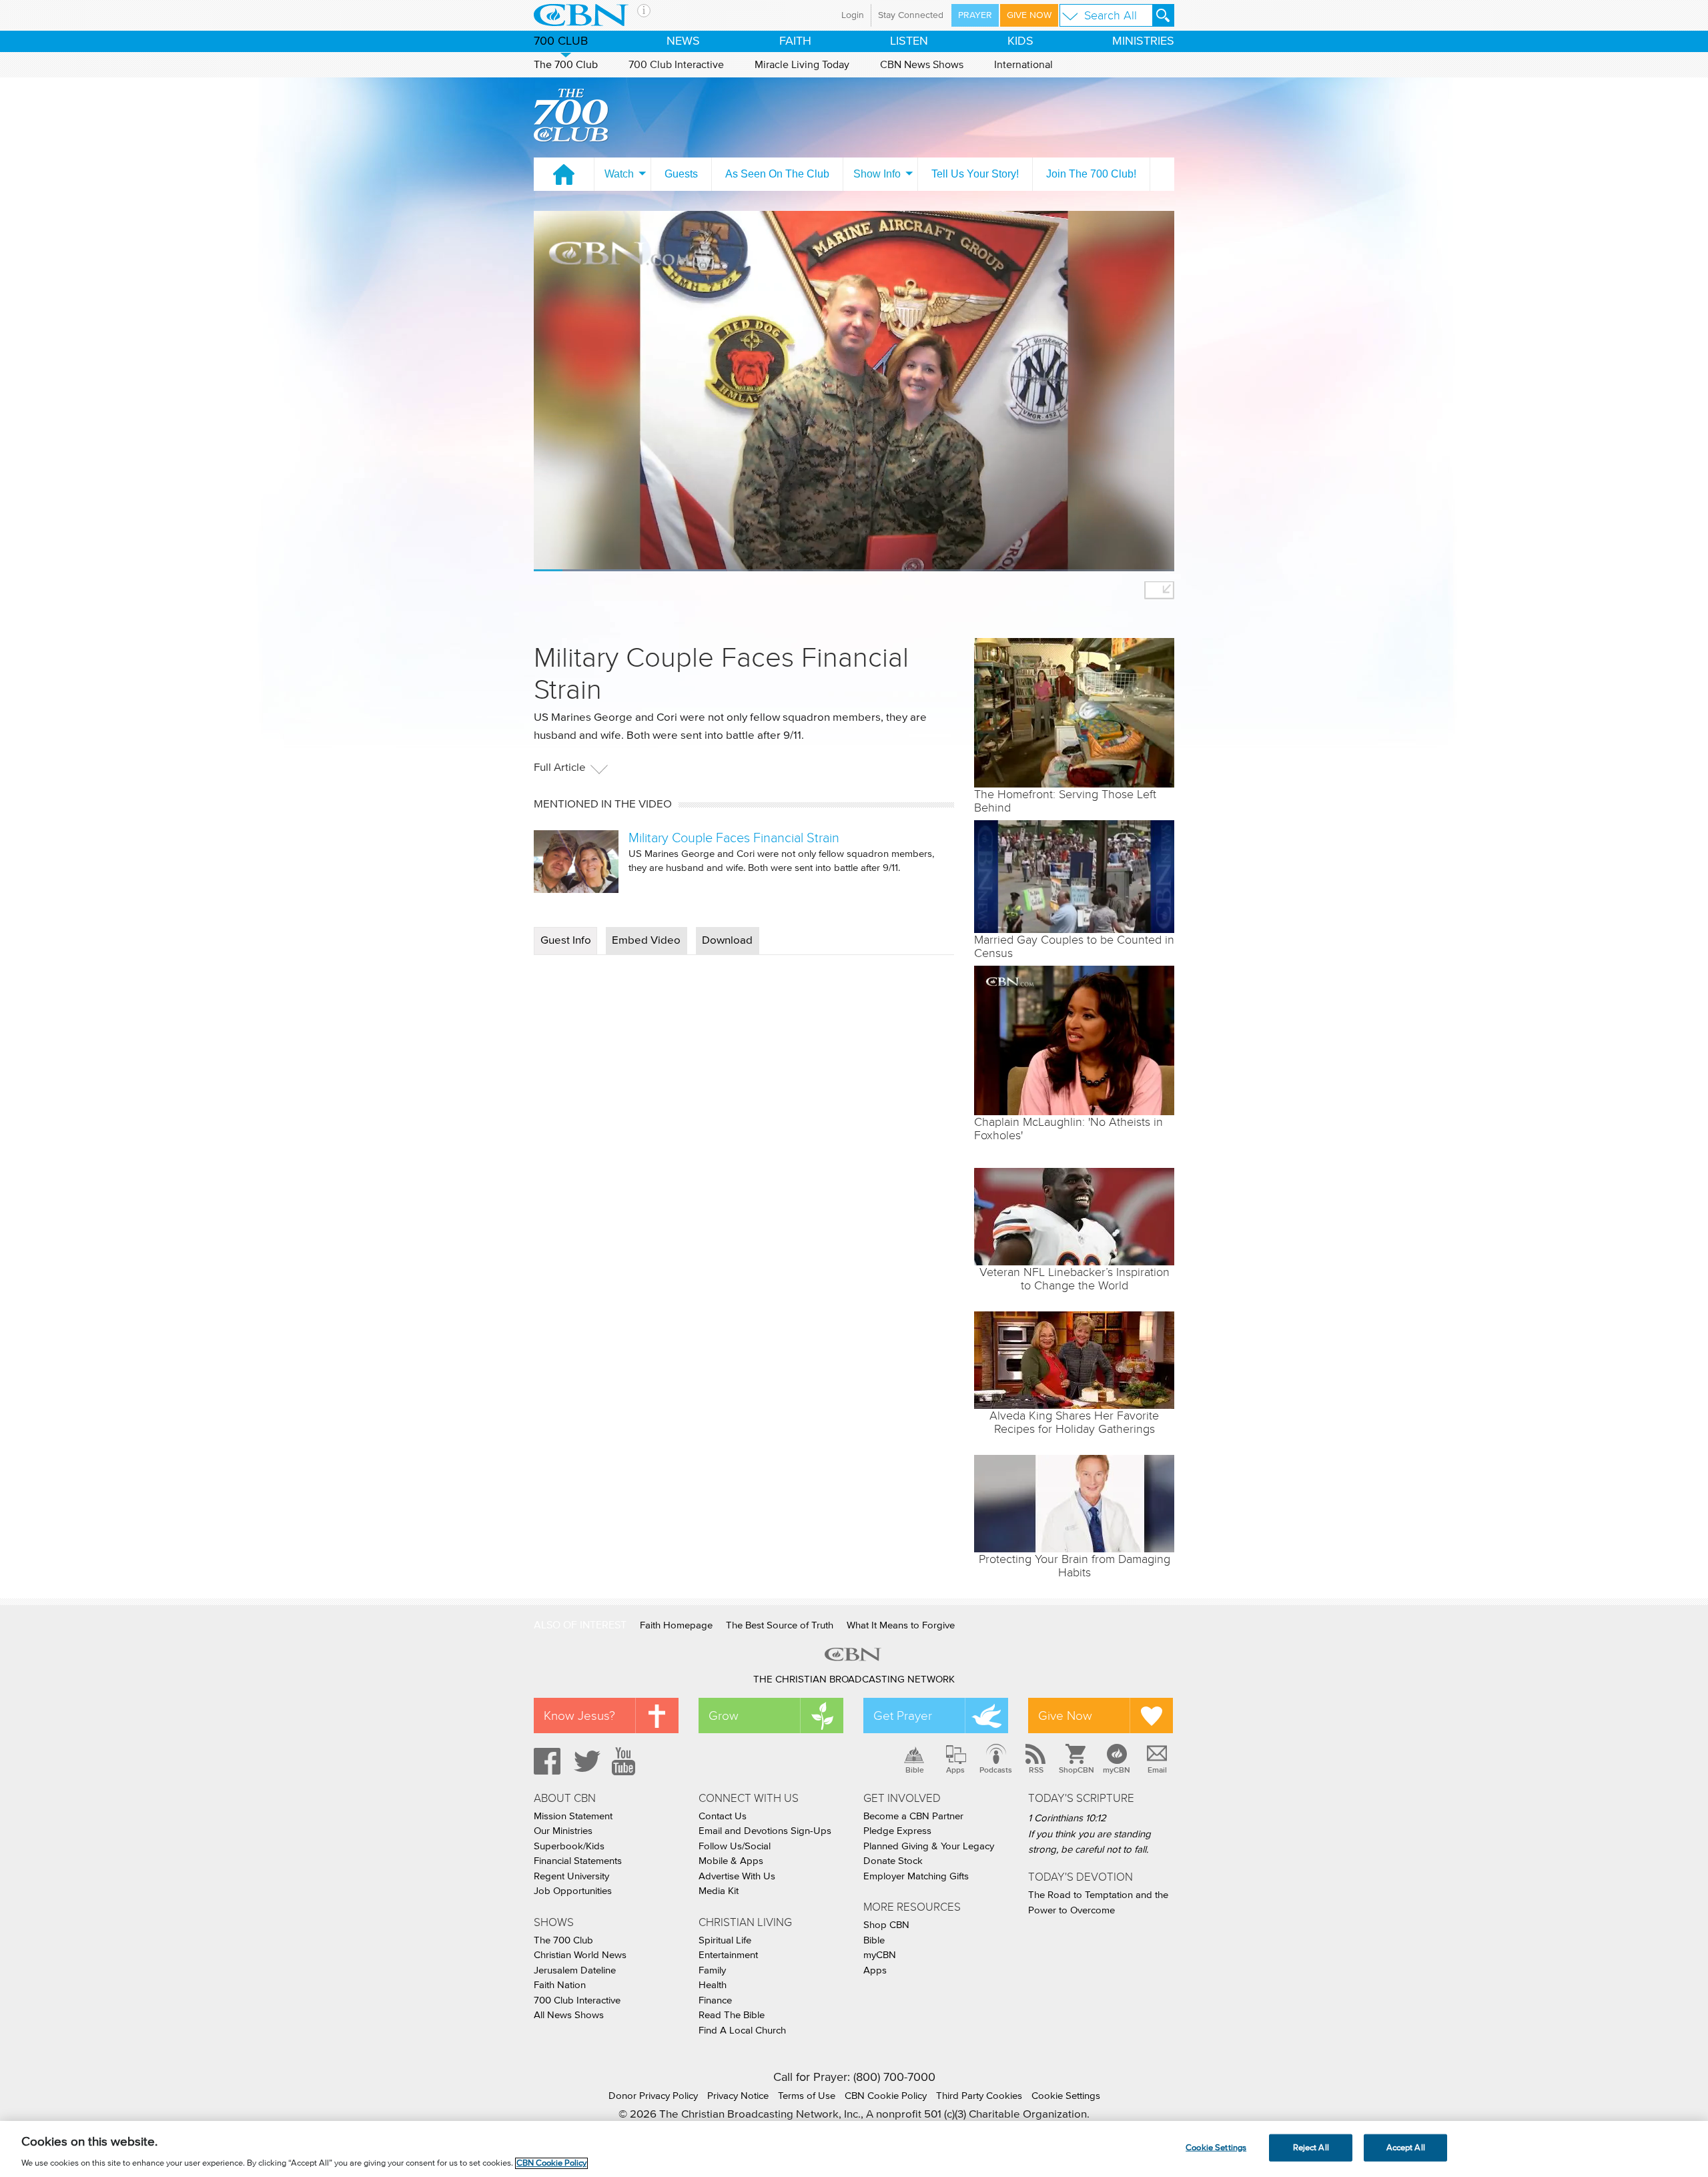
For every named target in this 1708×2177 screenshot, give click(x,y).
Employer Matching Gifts (916, 1876)
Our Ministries (563, 1831)
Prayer (975, 15)
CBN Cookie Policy (886, 2096)
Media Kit (719, 1891)
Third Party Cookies (979, 2096)
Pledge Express (897, 1831)
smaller (1159, 590)
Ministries (1143, 41)
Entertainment (728, 1955)
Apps (955, 1770)
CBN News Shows (922, 65)
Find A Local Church (742, 2031)
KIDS (1020, 41)
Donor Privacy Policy (653, 2096)
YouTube (626, 1761)
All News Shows (569, 2015)
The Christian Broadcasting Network (854, 1679)
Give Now (1029, 15)
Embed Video (646, 941)
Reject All (1311, 2147)
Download (727, 941)
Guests (681, 174)
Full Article (560, 768)
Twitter (585, 1761)
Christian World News (580, 1955)
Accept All (1406, 2147)
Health (713, 1985)
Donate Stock (893, 1861)
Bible (915, 1770)
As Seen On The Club (777, 174)
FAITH (795, 41)
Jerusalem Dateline (575, 1970)
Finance (715, 2000)
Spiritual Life (725, 1940)
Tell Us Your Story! (975, 174)
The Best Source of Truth (780, 1625)
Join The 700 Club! (1091, 174)
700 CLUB (561, 41)
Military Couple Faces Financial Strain (734, 838)
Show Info (877, 174)
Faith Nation (560, 1985)
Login (853, 15)
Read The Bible (732, 2015)
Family (712, 1970)
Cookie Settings (1066, 2096)
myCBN (1117, 1770)
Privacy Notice (738, 2096)
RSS (1036, 1770)
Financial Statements (578, 1861)
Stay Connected (911, 15)
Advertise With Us (737, 1876)
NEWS (683, 41)
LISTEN (909, 41)
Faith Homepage (676, 1625)
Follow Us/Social (735, 1846)
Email (1157, 1770)
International (1023, 65)
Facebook (545, 1761)
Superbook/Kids (569, 1846)
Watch (619, 174)
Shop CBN (886, 1925)
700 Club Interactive (676, 65)
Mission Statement (573, 1816)
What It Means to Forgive (901, 1625)
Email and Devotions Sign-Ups (765, 1831)
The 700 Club (566, 65)
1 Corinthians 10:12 (1067, 1818)
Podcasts (996, 1770)
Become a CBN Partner (913, 1816)
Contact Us (723, 1816)
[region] (854, 2149)
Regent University (571, 1876)
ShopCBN (1076, 1770)
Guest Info (566, 941)
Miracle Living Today (802, 65)
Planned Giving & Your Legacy (929, 1846)
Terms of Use (807, 2096)
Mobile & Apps (731, 1861)
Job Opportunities (573, 1891)
